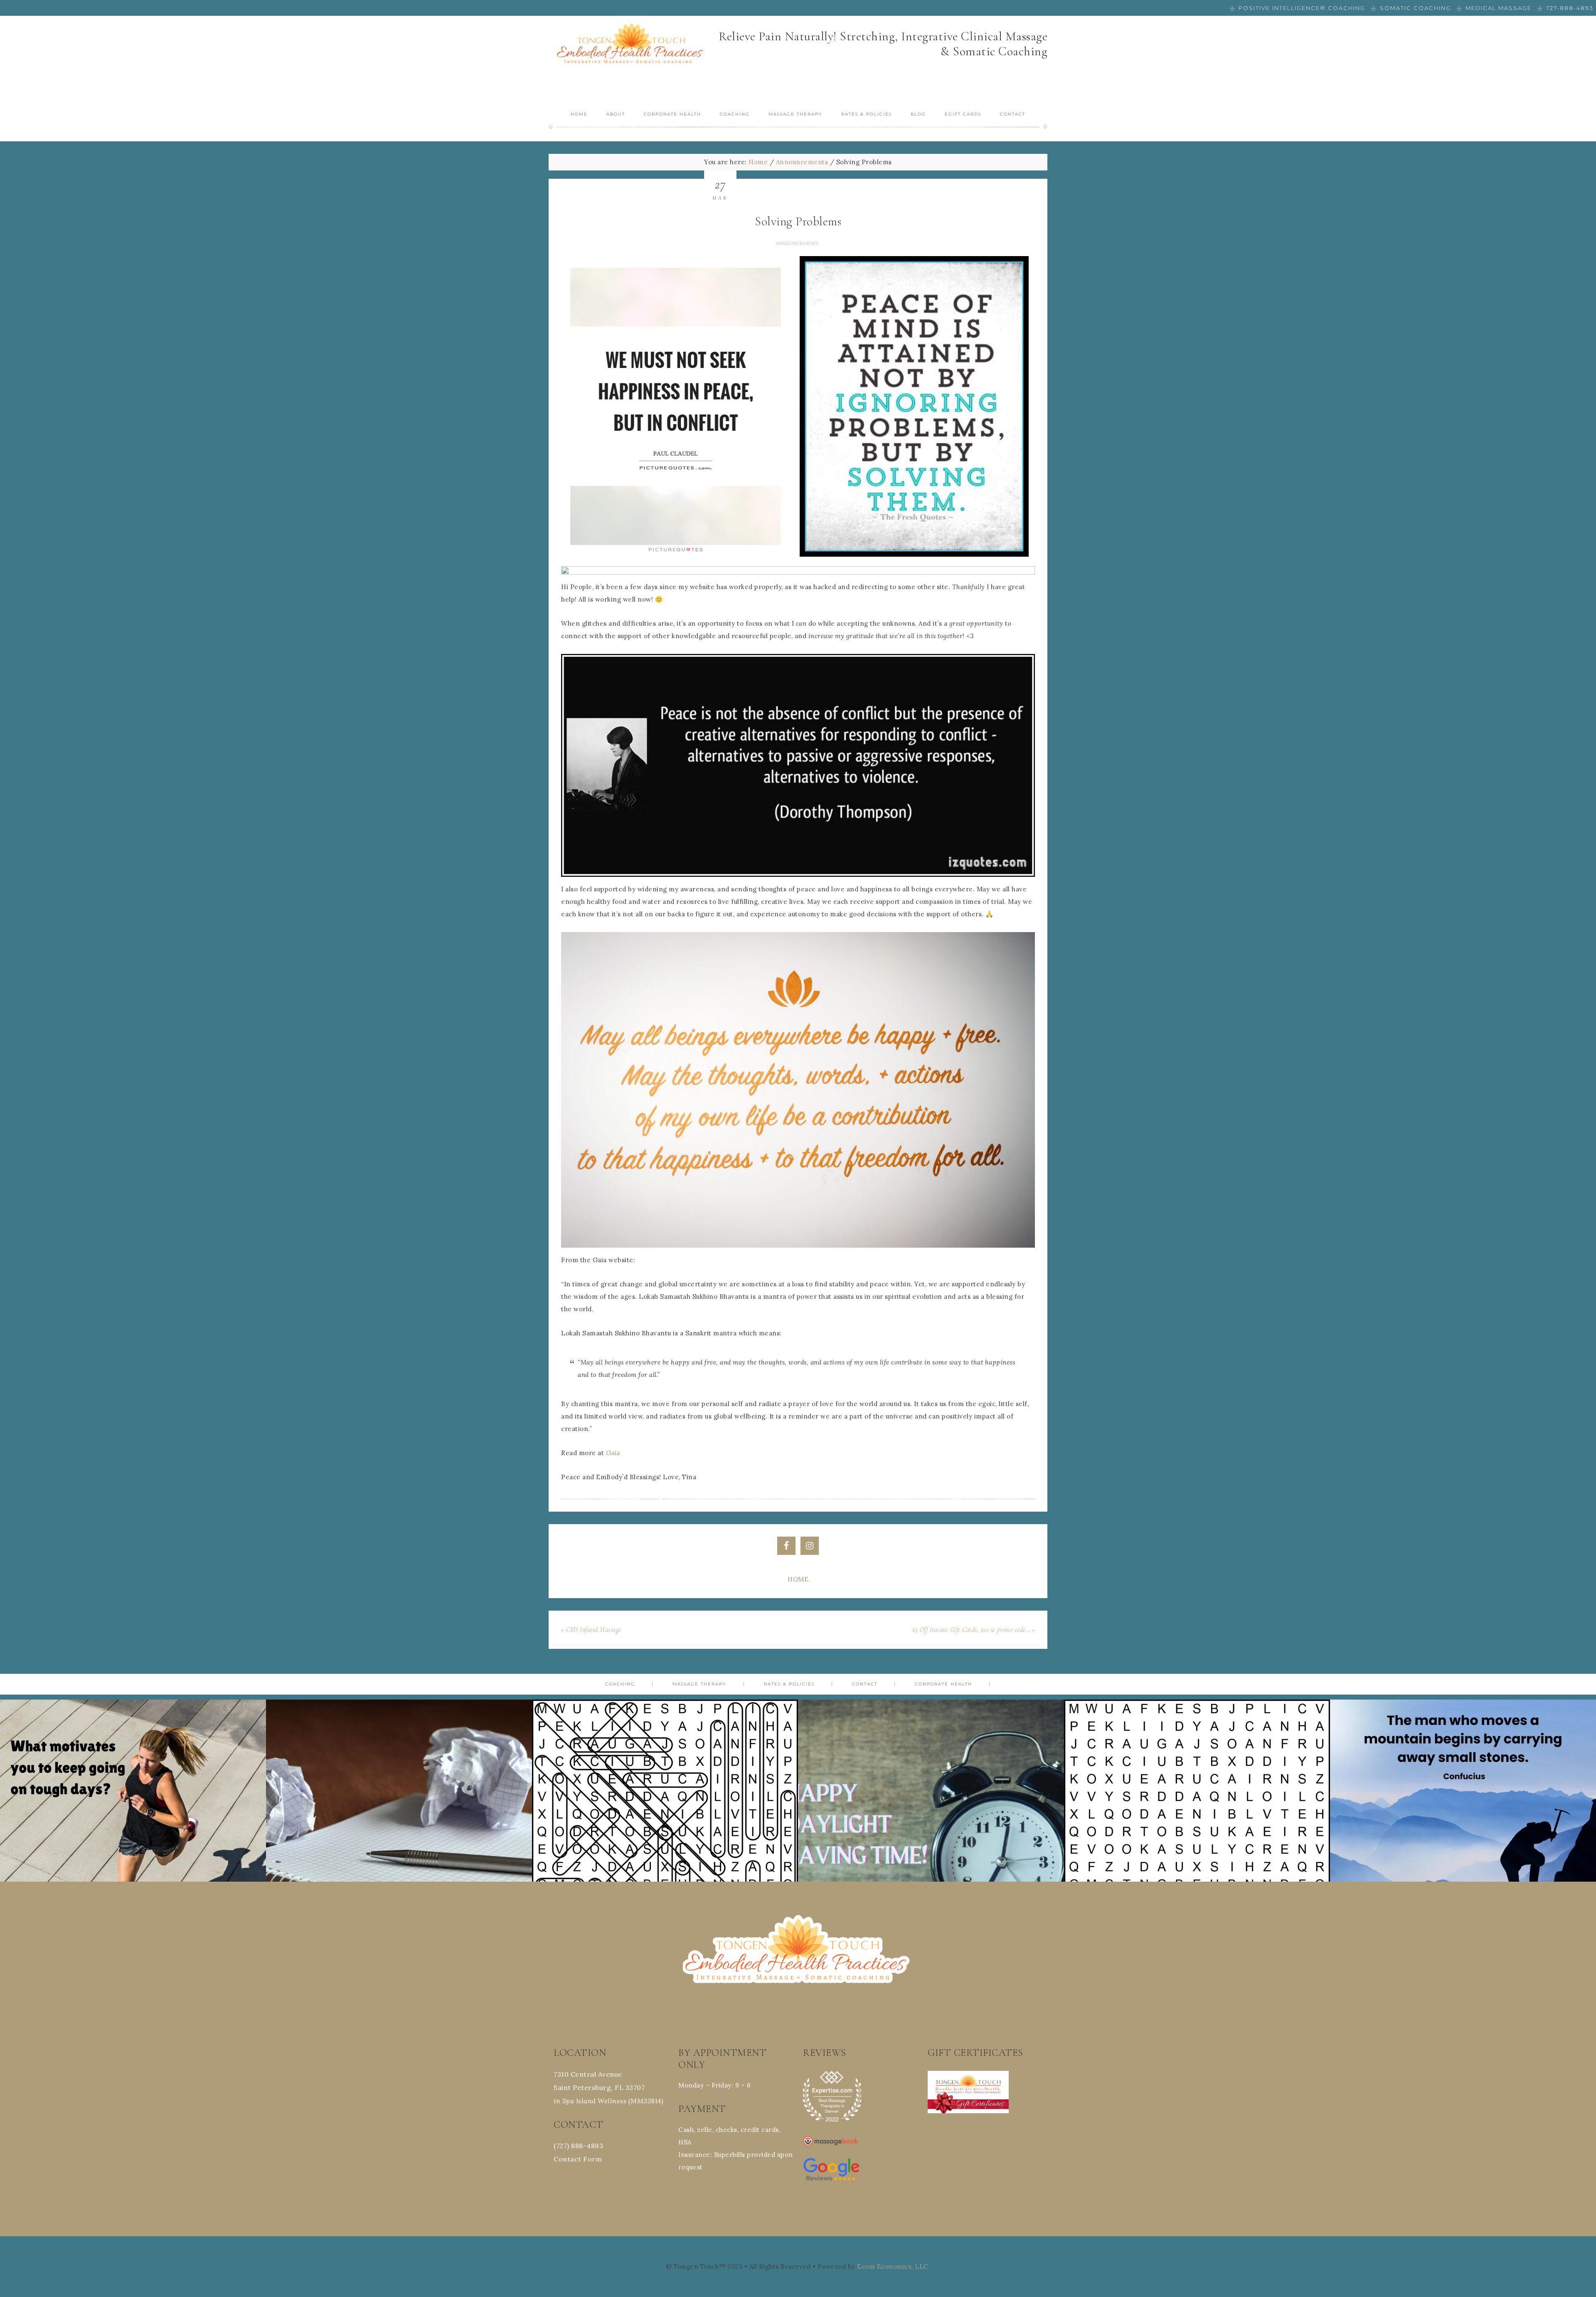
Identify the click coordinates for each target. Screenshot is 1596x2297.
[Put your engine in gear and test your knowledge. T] (1197, 1833)
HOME (798, 1579)
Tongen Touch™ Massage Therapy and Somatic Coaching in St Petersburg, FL (632, 45)
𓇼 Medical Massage (1494, 8)
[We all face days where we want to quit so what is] (133, 1833)
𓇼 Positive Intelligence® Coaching (1297, 8)
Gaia (613, 1453)
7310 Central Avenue (588, 2074)
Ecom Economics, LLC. (894, 2266)
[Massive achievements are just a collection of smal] (1463, 1833)
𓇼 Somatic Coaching (1411, 8)
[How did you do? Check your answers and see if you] (665, 1833)
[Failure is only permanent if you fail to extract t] (399, 1833)
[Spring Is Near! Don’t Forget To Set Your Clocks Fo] (931, 1833)
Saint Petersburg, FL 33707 (599, 2087)
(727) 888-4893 (578, 2146)
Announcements (797, 243)
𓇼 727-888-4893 (1565, 8)
